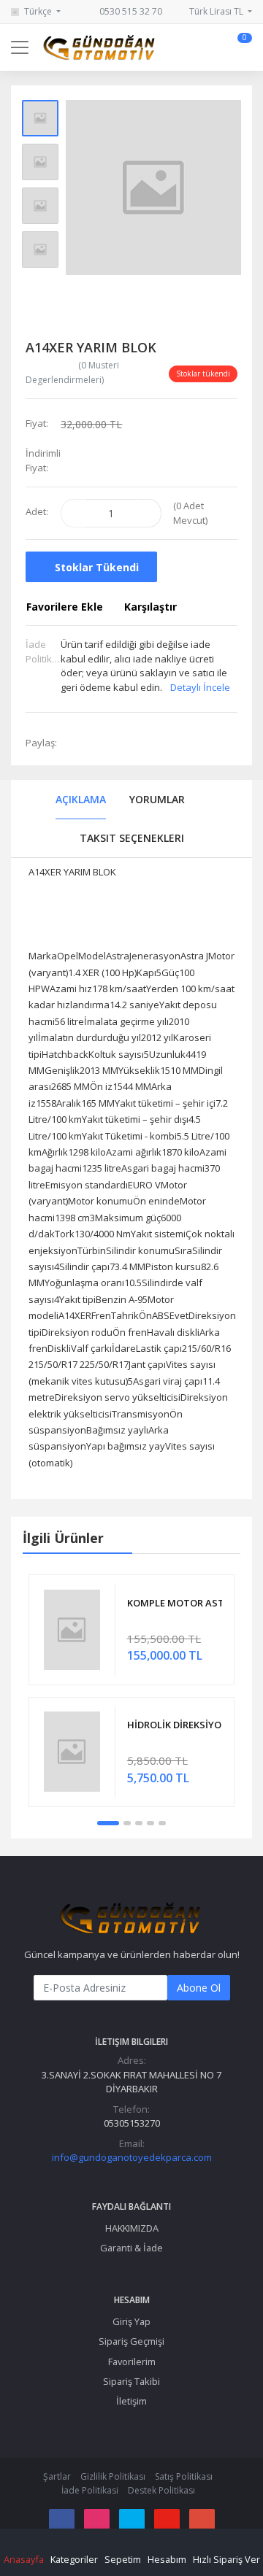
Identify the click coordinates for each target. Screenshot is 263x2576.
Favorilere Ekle (65, 607)
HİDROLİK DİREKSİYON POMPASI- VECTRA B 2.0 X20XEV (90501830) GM (175, 1725)
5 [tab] (162, 1823)
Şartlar (57, 2476)
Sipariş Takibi (131, 2381)
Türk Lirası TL (217, 11)
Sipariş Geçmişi (131, 2341)
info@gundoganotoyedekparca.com (132, 2157)
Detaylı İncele (200, 687)
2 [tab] (127, 1823)
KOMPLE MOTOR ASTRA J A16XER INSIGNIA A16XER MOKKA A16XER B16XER (175, 1603)
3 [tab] (139, 1823)
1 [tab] (108, 1823)
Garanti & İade (131, 2248)
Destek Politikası (161, 2490)
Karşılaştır (150, 607)
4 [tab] (150, 1823)
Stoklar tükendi (95, 567)
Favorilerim (132, 2362)
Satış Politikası (184, 2476)
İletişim (131, 2401)
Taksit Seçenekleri (132, 838)
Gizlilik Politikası (113, 2476)
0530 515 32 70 (130, 11)
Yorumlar (157, 799)
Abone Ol (199, 1988)
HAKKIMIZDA (132, 2228)
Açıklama (81, 799)
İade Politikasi (90, 2490)
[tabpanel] (131, 1690)
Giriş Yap (131, 2321)
